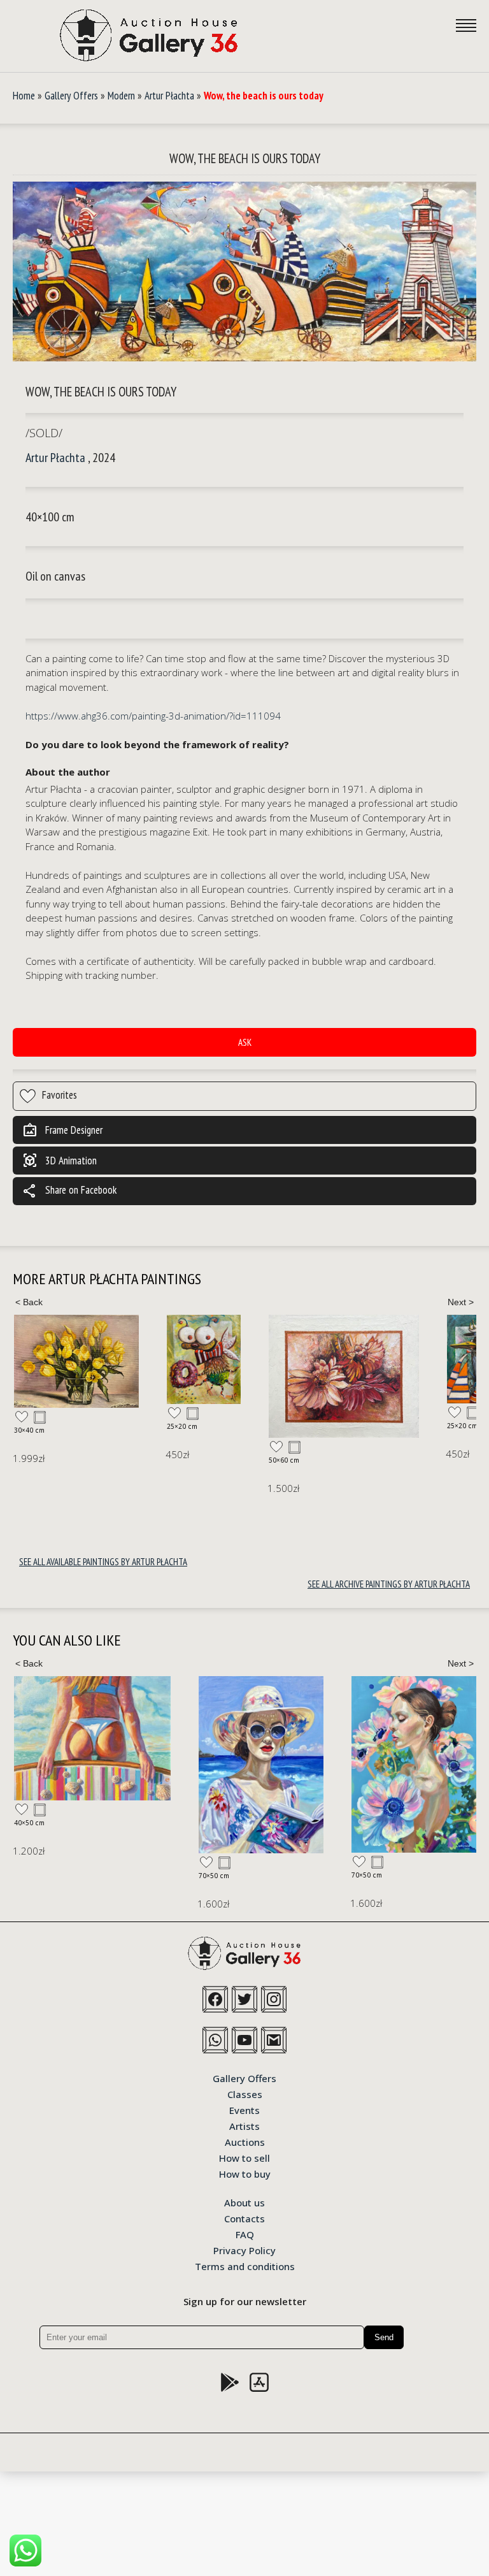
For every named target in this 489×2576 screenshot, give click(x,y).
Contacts (244, 2218)
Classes (245, 2094)
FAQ (245, 2234)
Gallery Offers (71, 96)
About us (244, 2202)
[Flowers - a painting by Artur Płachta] (191, 1377)
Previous (29, 1302)
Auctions (245, 2141)
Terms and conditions (245, 2266)
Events (244, 2109)
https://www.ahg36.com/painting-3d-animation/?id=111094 (153, 716)
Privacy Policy (244, 2250)
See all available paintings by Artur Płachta (103, 1562)
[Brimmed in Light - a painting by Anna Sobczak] (261, 1765)
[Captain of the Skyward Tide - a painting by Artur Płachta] (331, 1359)
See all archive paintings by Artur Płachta (389, 1584)
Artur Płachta (169, 96)
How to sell (244, 2157)
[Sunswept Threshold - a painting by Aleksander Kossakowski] (92, 1738)
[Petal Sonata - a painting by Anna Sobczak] (414, 1764)
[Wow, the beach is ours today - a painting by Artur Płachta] (244, 272)
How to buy (245, 2173)
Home (24, 96)
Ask (245, 1042)
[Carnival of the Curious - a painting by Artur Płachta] (51, 1359)
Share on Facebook (69, 1191)
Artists (244, 2125)
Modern (121, 96)
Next (460, 1302)
